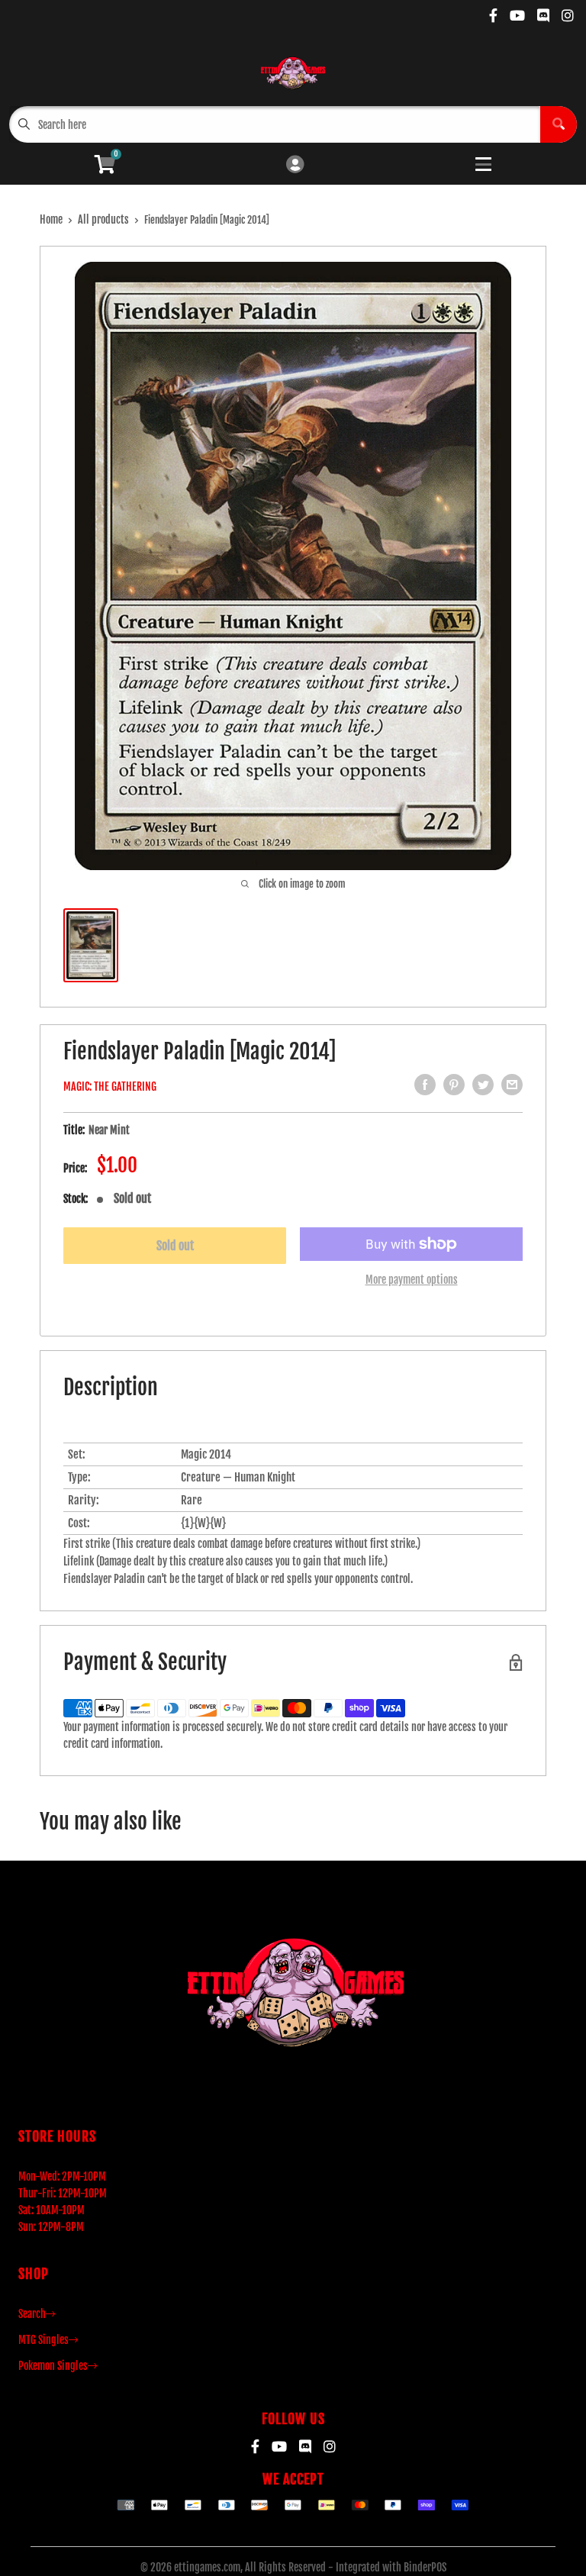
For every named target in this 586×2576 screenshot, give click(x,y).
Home (51, 219)
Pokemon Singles (53, 2366)
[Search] (559, 124)
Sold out (175, 1246)
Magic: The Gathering (110, 1086)
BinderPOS (425, 2567)
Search (32, 2314)
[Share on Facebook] (425, 1085)
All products (103, 219)
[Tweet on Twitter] (483, 1085)
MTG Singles (43, 2340)
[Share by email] (512, 1085)
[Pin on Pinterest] (454, 1085)
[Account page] (295, 165)
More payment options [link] (412, 1280)
